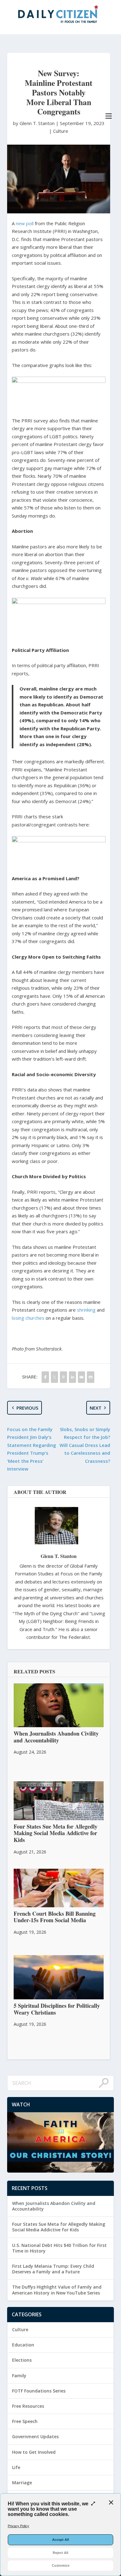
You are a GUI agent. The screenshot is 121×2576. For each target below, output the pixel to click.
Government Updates (35, 2437)
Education (23, 2345)
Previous (27, 1408)
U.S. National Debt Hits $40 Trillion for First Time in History (59, 2248)
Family (19, 2376)
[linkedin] (72, 1377)
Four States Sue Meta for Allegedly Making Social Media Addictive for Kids (59, 2227)
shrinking (86, 1310)
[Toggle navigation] (109, 116)
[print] (90, 1377)
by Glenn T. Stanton (34, 123)
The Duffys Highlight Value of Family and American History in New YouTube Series (57, 2290)
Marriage (22, 2483)
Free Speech (25, 2421)
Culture (61, 131)
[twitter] (54, 1377)
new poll (25, 223)
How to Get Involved (34, 2452)
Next (96, 1408)
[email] (81, 1377)
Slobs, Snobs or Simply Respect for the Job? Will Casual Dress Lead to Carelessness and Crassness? (85, 1445)
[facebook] (45, 1377)
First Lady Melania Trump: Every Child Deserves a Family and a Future (53, 2269)
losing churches (28, 1318)
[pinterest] (63, 1377)
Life (16, 2467)
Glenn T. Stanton (59, 1556)
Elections (22, 2360)
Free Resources (28, 2406)
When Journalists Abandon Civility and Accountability (54, 2206)
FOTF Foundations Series (39, 2391)
